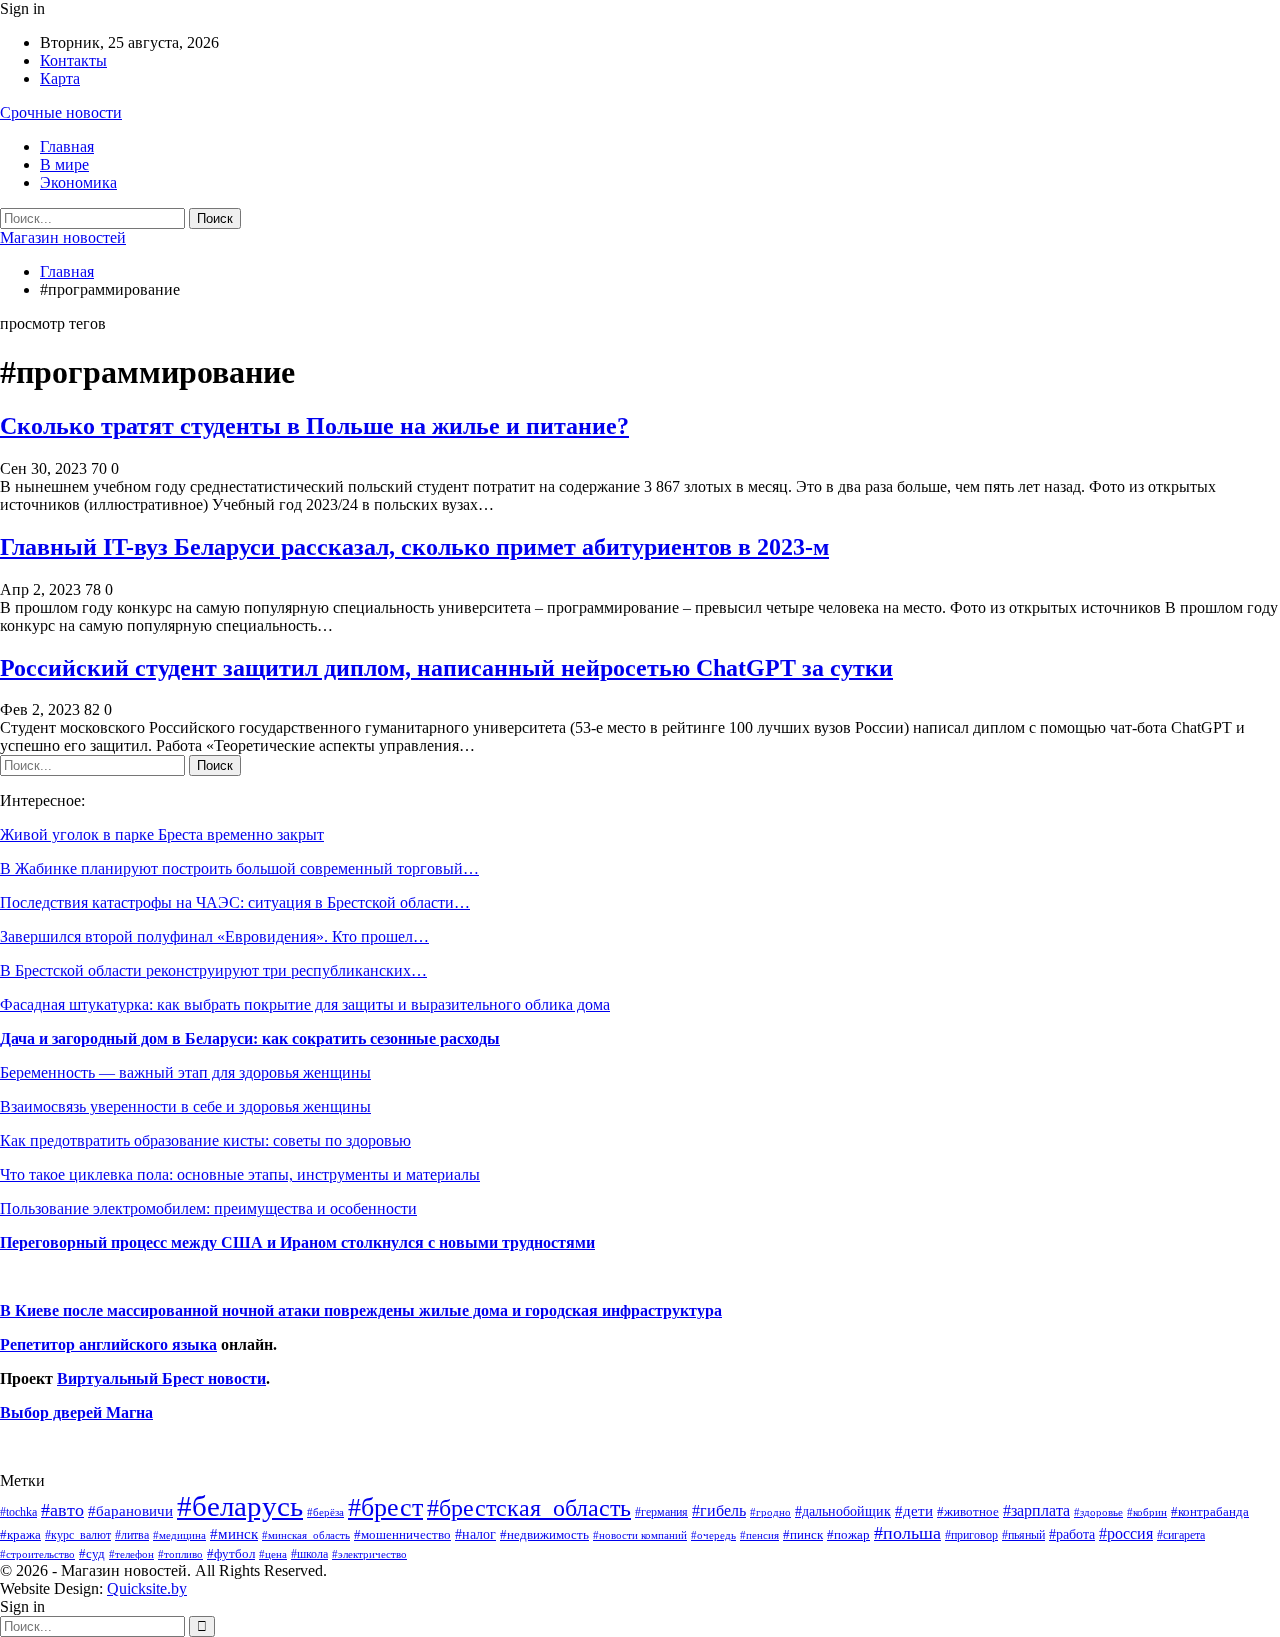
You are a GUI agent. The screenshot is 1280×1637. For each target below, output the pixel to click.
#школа (309, 1554)
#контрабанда (1210, 1511)
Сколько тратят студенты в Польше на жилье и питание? (314, 426)
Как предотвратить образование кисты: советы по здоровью (205, 1140)
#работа (1072, 1534)
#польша (907, 1533)
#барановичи (130, 1511)
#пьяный (1023, 1535)
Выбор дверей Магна (76, 1412)
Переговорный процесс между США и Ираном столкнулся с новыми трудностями (297, 1242)
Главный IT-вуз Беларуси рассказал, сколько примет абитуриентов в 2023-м (414, 547)
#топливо (180, 1554)
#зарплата (1036, 1510)
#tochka (18, 1512)
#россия (1126, 1533)
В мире (64, 164)
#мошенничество (402, 1534)
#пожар (848, 1534)
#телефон (131, 1554)
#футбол (231, 1553)
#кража (20, 1534)
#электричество (369, 1554)
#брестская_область (529, 1507)
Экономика (78, 182)
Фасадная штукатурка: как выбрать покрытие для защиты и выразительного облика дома (305, 1004)
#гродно (770, 1512)
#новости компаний (640, 1535)
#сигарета (1181, 1535)
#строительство (37, 1554)
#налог (475, 1534)
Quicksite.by (147, 1588)
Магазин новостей (63, 237)
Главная (67, 146)
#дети (914, 1511)
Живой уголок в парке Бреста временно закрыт (162, 834)
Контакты (73, 60)
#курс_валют (78, 1535)
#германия (661, 1512)
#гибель (719, 1510)
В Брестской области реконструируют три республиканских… (213, 970)
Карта (60, 78)
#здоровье (1098, 1512)
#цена (273, 1554)
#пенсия (759, 1535)
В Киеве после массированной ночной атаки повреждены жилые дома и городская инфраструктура (361, 1310)
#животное (968, 1511)
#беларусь (240, 1506)
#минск (234, 1533)
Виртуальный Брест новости (161, 1378)
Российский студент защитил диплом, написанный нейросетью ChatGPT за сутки (446, 668)
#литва (132, 1535)
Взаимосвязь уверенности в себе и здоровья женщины (185, 1106)
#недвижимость (544, 1534)
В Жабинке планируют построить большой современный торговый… (239, 868)
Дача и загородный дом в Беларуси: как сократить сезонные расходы (250, 1038)
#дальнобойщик (843, 1511)
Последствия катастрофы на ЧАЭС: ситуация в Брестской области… (235, 902)
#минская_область (306, 1535)
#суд (92, 1553)
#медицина (179, 1535)
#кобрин (1147, 1512)
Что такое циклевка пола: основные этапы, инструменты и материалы (240, 1174)
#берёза (325, 1512)
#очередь (713, 1535)
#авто (62, 1510)
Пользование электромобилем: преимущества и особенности (208, 1208)
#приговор (971, 1535)
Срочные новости (61, 112)
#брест (385, 1507)
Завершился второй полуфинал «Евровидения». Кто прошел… (214, 936)
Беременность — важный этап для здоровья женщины (185, 1072)
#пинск (803, 1535)
